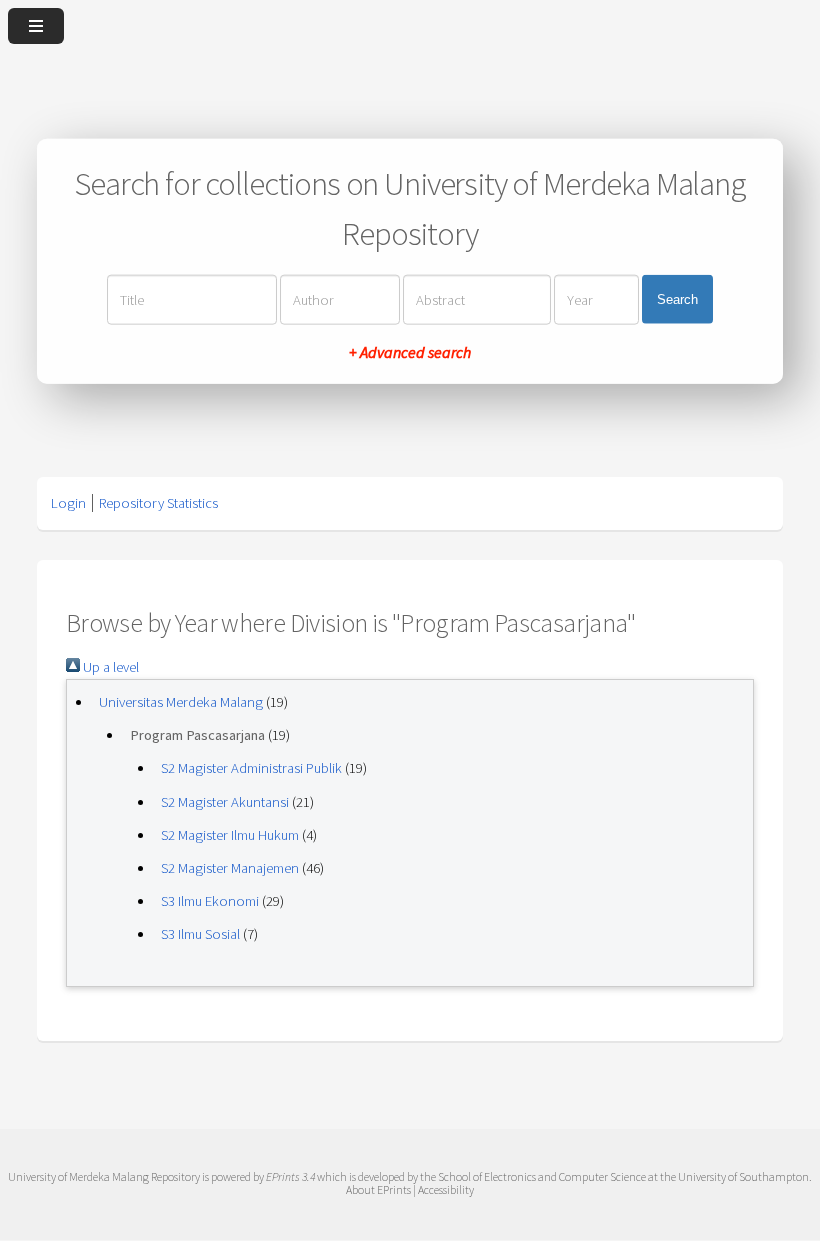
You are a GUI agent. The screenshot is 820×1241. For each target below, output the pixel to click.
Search (677, 299)
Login (68, 503)
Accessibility (446, 1189)
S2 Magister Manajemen (230, 868)
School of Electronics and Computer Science (542, 1176)
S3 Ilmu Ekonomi (210, 901)
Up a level (109, 667)
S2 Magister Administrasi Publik (251, 768)
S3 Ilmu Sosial (200, 934)
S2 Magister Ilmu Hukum (230, 835)
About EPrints (378, 1189)
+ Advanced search (410, 351)
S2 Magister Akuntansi (225, 802)
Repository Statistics (158, 503)
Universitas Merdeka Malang (181, 702)
